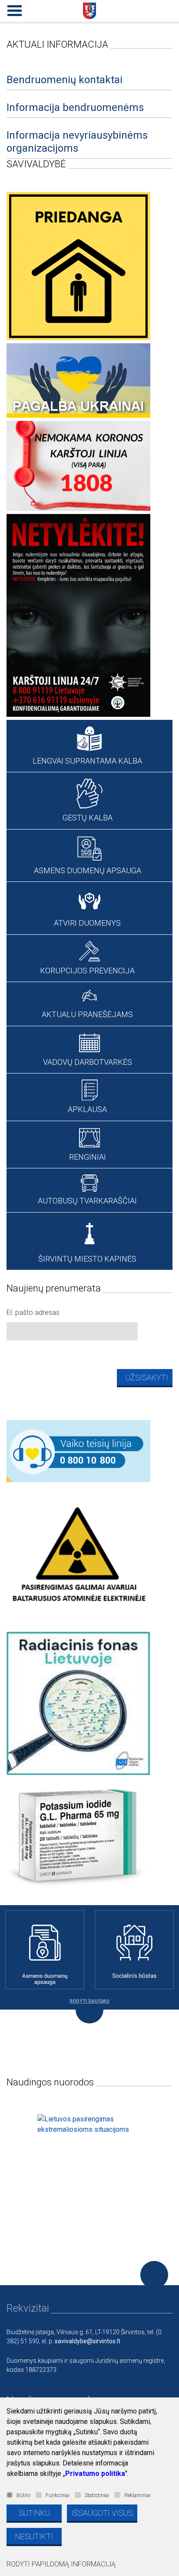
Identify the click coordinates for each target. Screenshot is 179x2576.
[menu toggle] (13, 9)
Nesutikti (34, 2536)
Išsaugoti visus (102, 2513)
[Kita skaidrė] (165, 2166)
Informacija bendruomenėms (75, 107)
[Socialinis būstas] (134, 1950)
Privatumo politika (95, 2474)
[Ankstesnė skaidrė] (8, 2166)
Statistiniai (97, 2495)
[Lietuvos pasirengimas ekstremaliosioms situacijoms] (89, 2166)
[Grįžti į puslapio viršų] (154, 2275)
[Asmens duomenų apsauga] (45, 1950)
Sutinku (34, 2513)
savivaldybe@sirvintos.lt (88, 2341)
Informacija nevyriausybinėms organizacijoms (77, 142)
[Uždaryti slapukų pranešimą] (170, 2413)
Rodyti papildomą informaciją (61, 2564)
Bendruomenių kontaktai (65, 80)
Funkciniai (58, 2495)
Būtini (23, 2495)
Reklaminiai (138, 2495)
